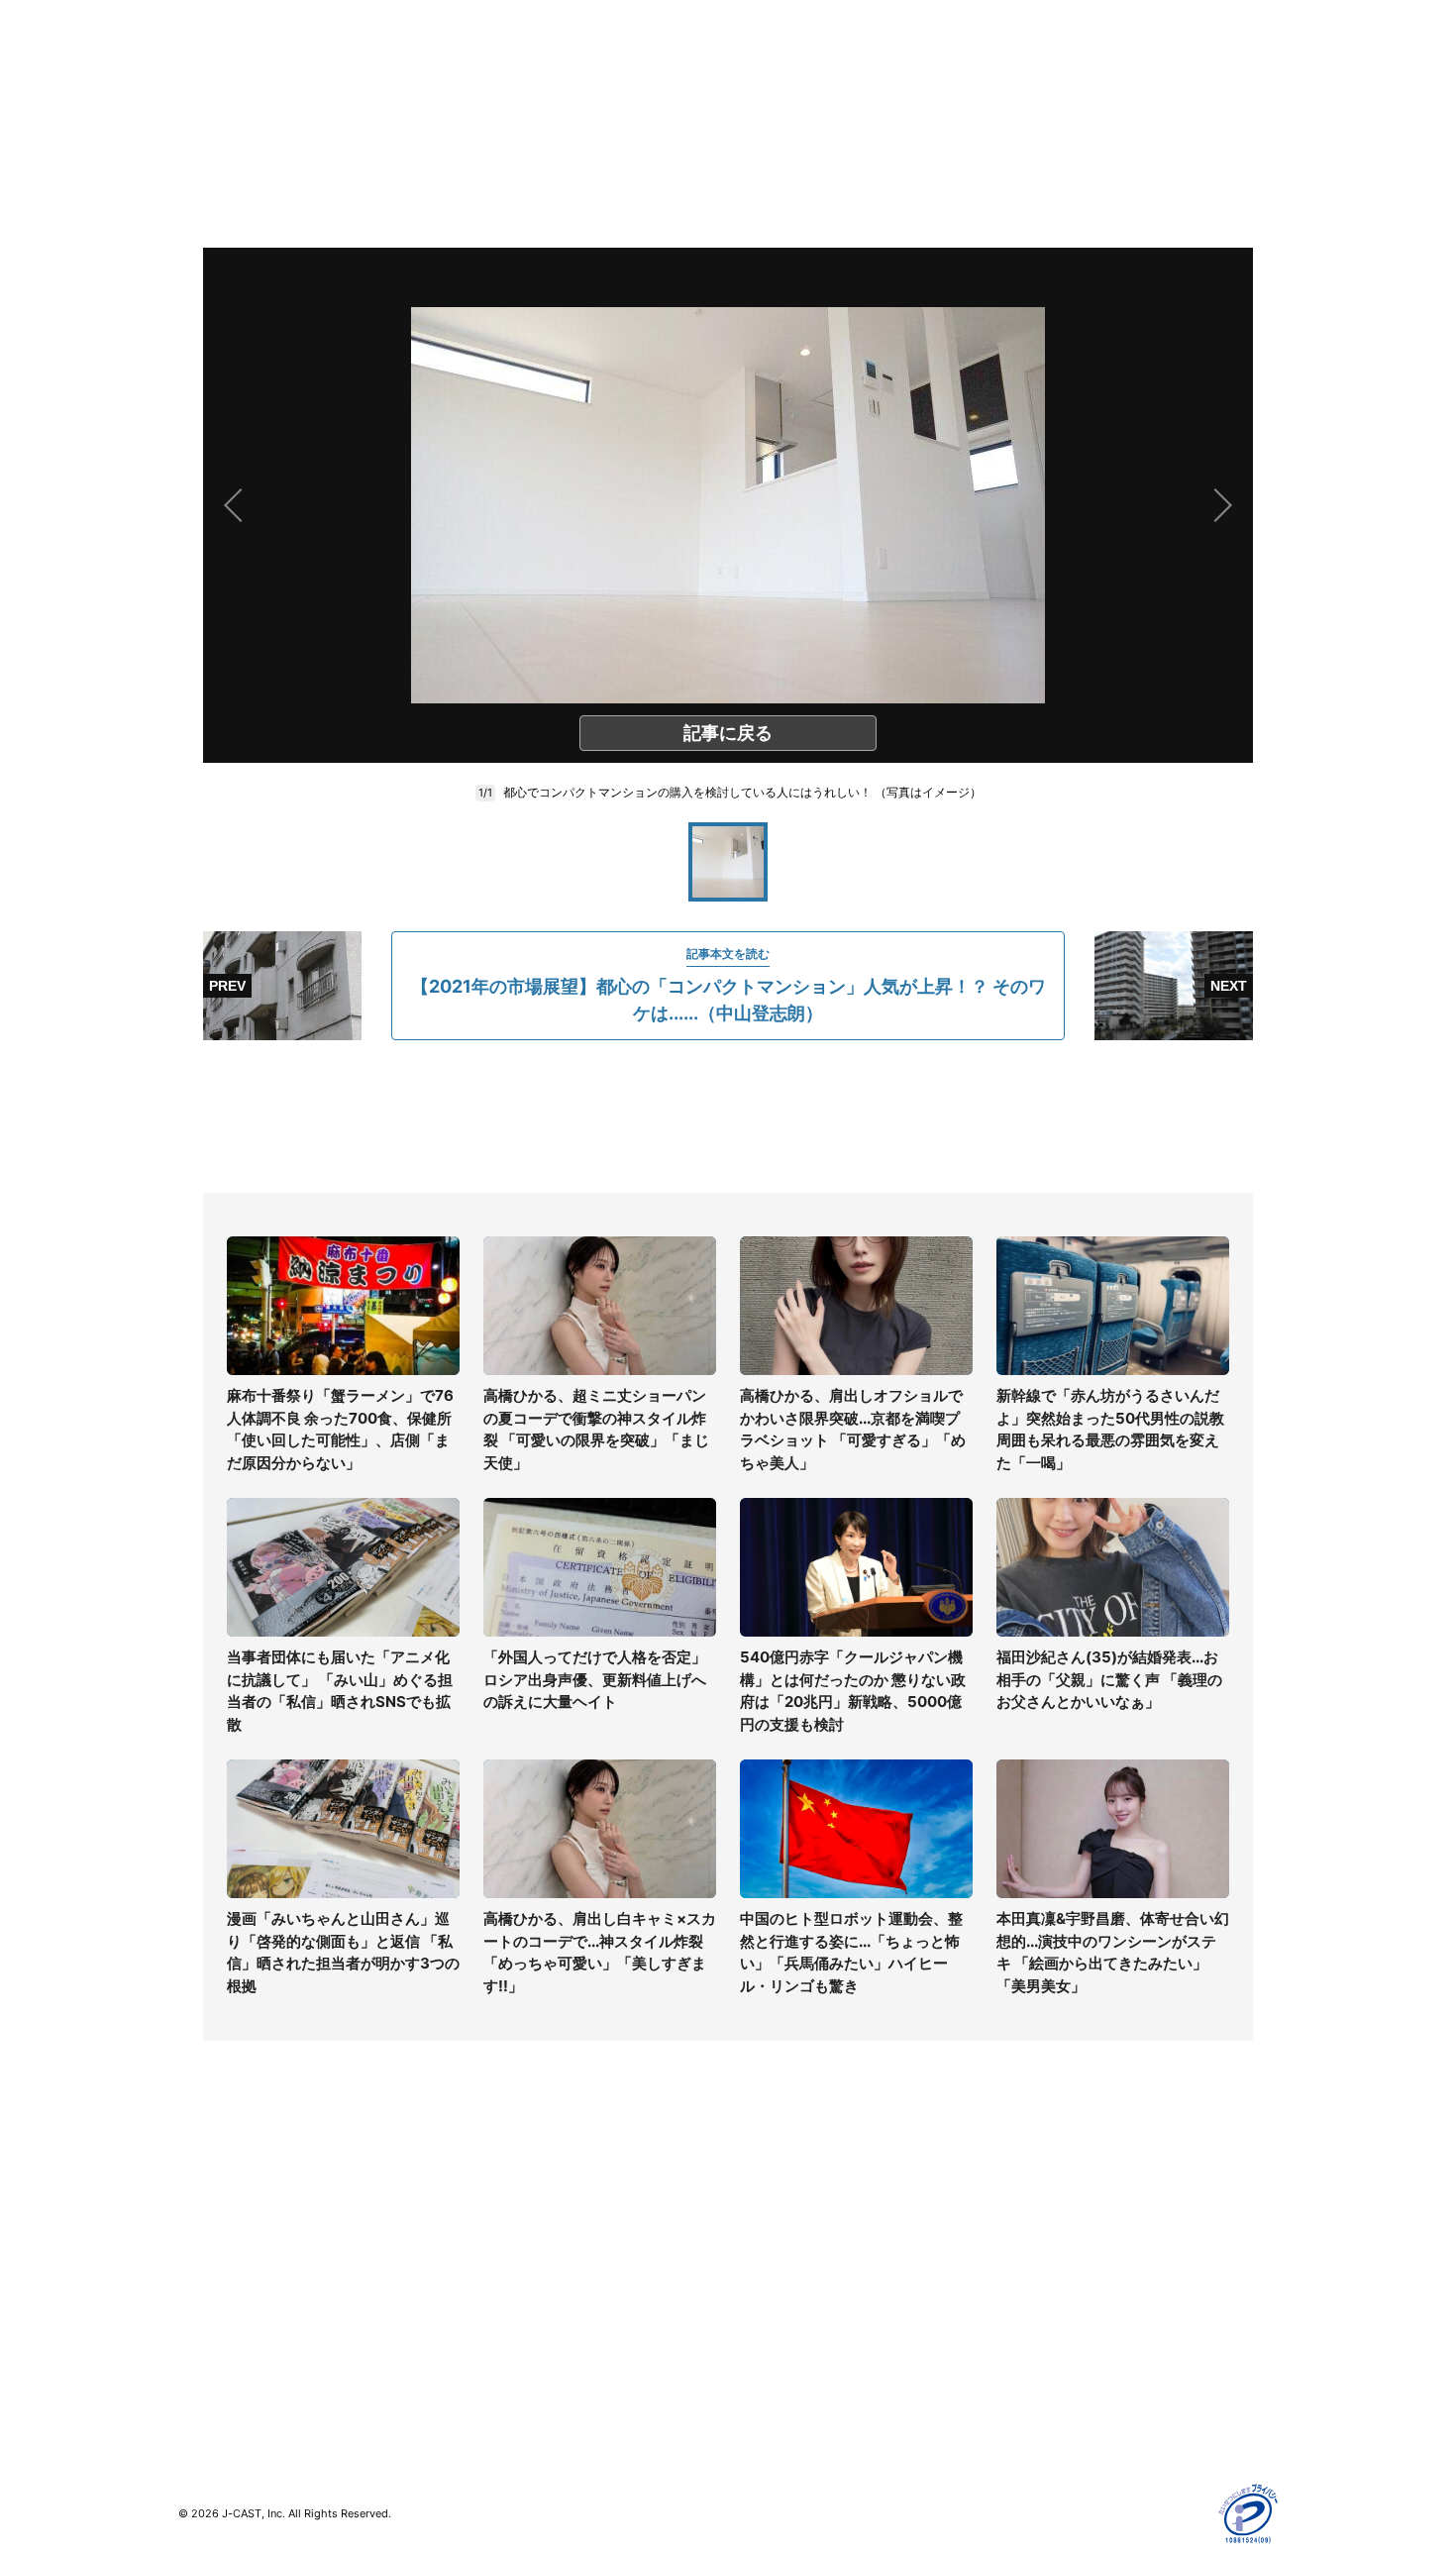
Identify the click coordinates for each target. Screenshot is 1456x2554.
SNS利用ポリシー (1059, 2251)
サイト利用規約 (1052, 2223)
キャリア (206, 2309)
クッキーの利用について (1080, 2309)
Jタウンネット (499, 2349)
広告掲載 (1031, 2338)
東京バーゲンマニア (516, 2321)
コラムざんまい (227, 2223)
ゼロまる (481, 2378)
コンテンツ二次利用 (1066, 2395)
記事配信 (1031, 2366)
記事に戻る (728, 733)
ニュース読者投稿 (783, 2280)
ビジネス (206, 2338)
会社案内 (756, 2194)
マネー (199, 2280)
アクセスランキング (241, 2366)
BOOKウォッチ (501, 2292)
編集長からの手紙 (783, 2309)
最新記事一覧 (220, 2194)
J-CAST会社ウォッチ (520, 2251)
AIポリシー (1038, 2280)
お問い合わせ (770, 2251)
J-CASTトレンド (507, 2223)
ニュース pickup (230, 2251)
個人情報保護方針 (1059, 2194)
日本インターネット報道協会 (1093, 2424)
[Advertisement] (728, 1117)
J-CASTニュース (507, 2194)
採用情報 (756, 2223)
